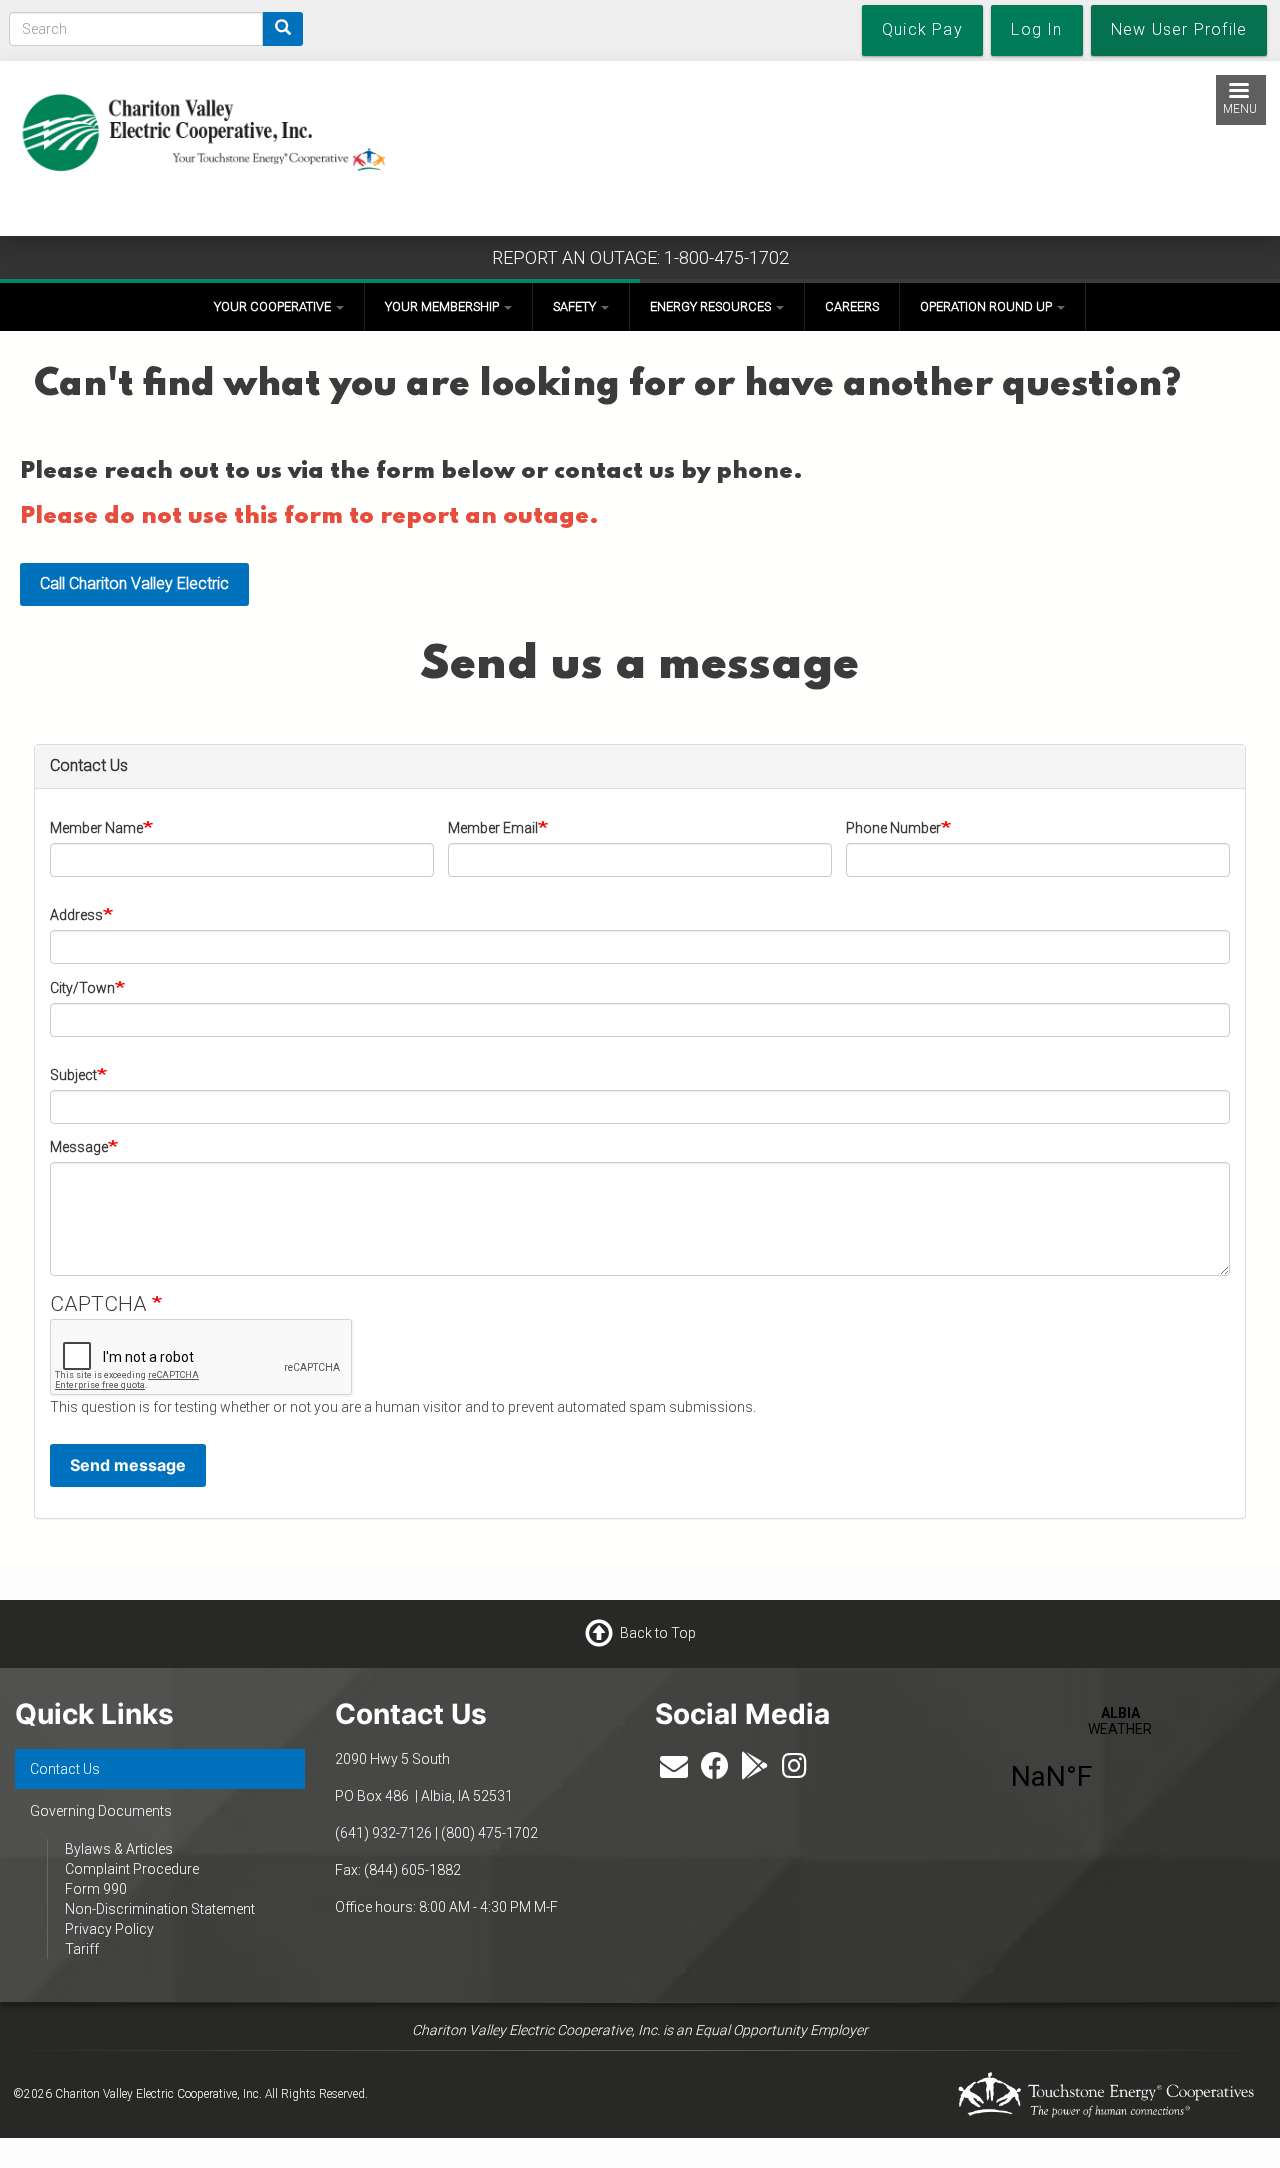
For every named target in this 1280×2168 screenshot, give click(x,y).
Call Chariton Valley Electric (134, 583)
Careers (852, 306)
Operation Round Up (987, 306)
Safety (576, 306)
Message (79, 1147)
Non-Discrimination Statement (160, 1909)
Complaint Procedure (132, 1869)
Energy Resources (712, 306)
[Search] (283, 29)
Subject (73, 1075)
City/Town (82, 988)
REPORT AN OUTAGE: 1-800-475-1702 (640, 257)
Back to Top (658, 1632)
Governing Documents (101, 1811)
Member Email (493, 828)
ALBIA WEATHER (1120, 1761)
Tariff (82, 1949)
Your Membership (443, 306)
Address (76, 915)
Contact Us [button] (89, 765)
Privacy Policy (109, 1929)
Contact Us (65, 1769)
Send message (128, 1465)
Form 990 (96, 1889)
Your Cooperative (274, 306)
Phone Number (893, 828)
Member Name (96, 828)
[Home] (203, 128)
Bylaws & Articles (119, 1849)
